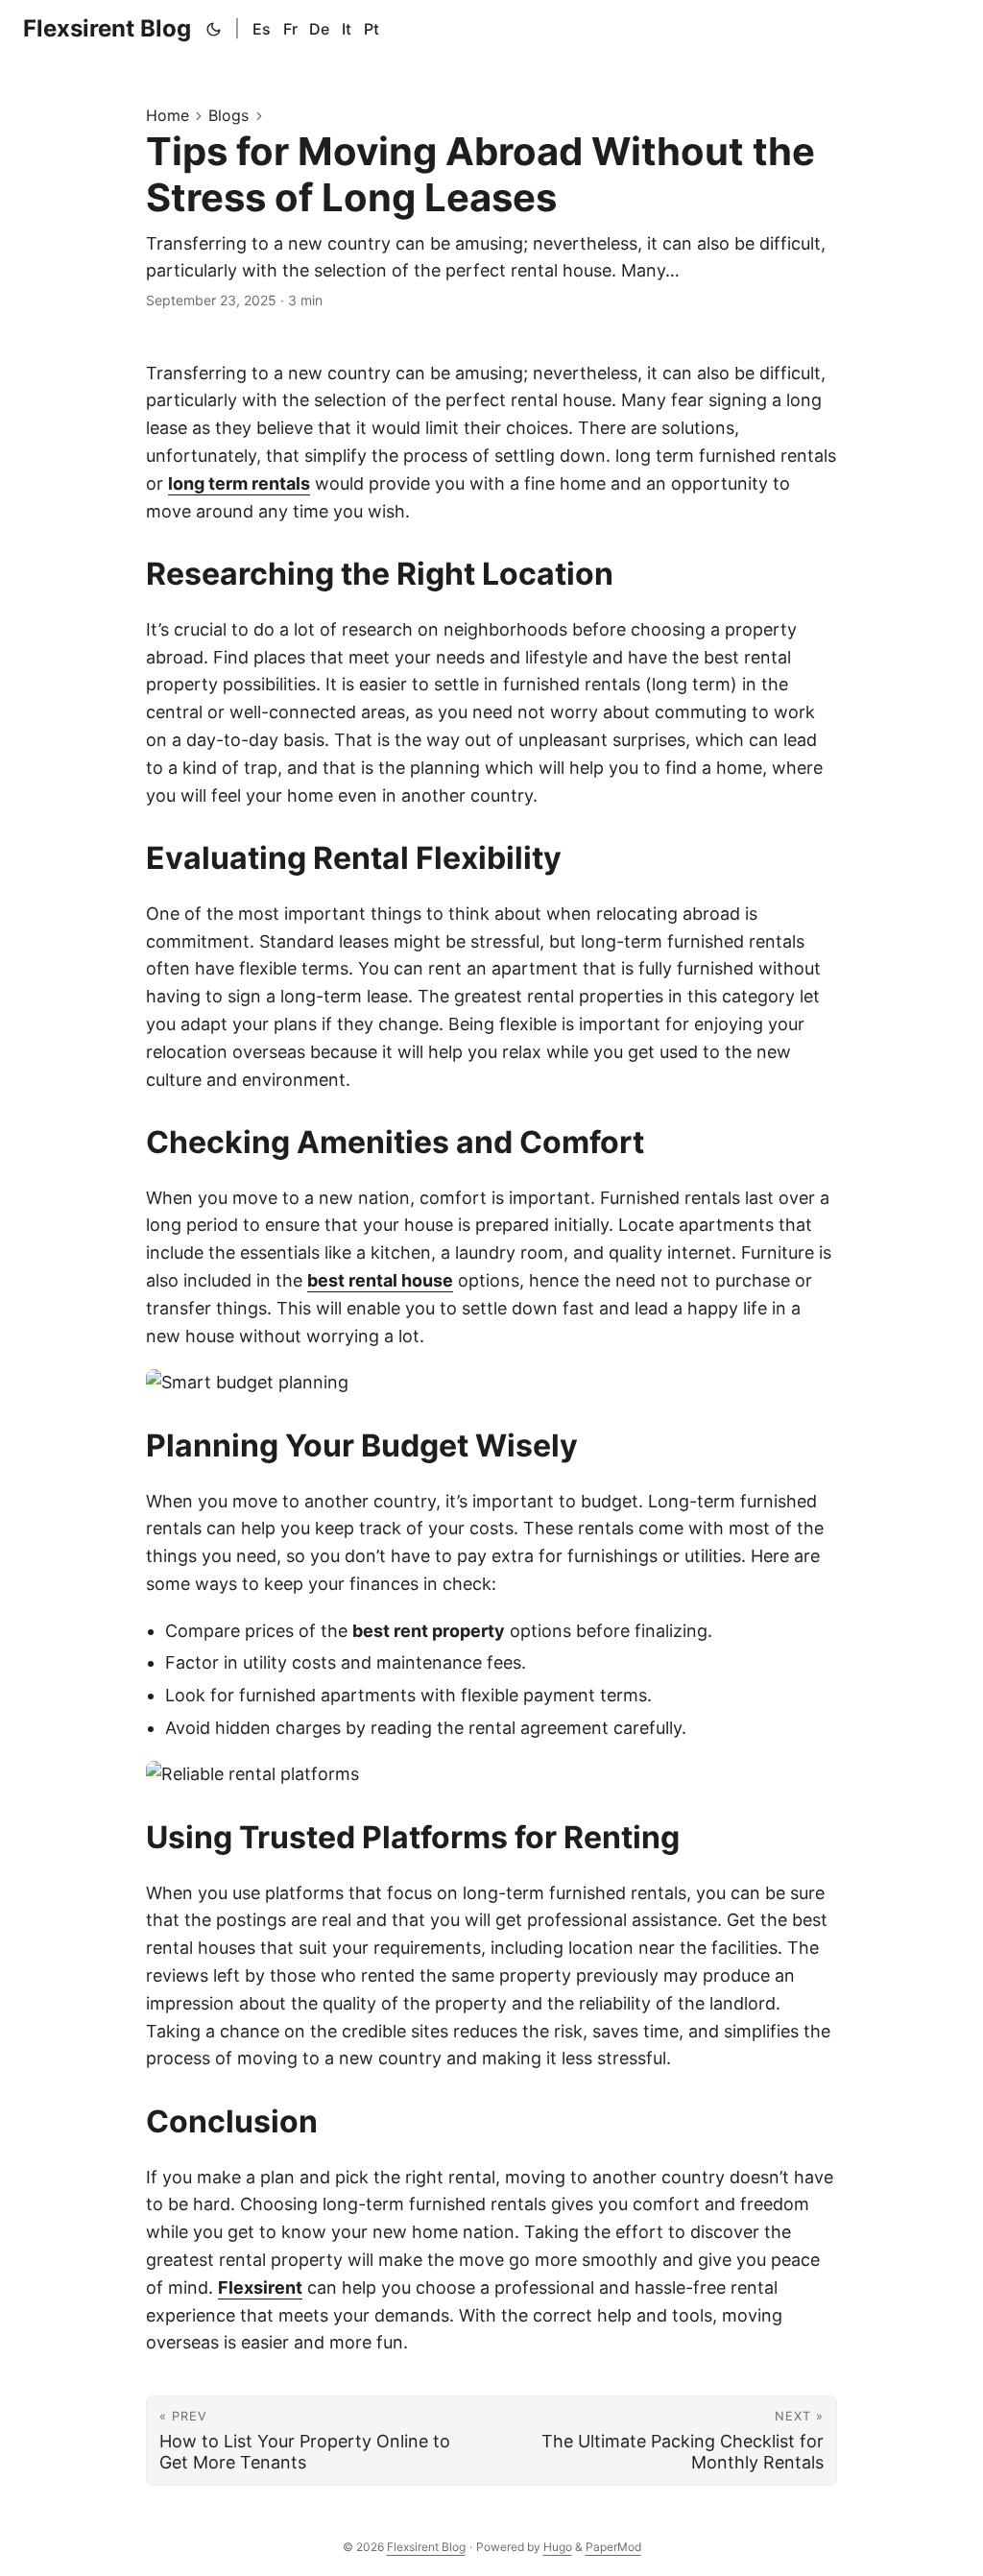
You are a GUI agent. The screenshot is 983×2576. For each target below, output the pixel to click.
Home (168, 115)
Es (262, 29)
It (347, 29)
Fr (290, 29)
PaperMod (613, 2547)
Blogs (228, 115)
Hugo (558, 2547)
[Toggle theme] (214, 29)
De (319, 29)
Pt (372, 29)
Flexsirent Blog (107, 28)
